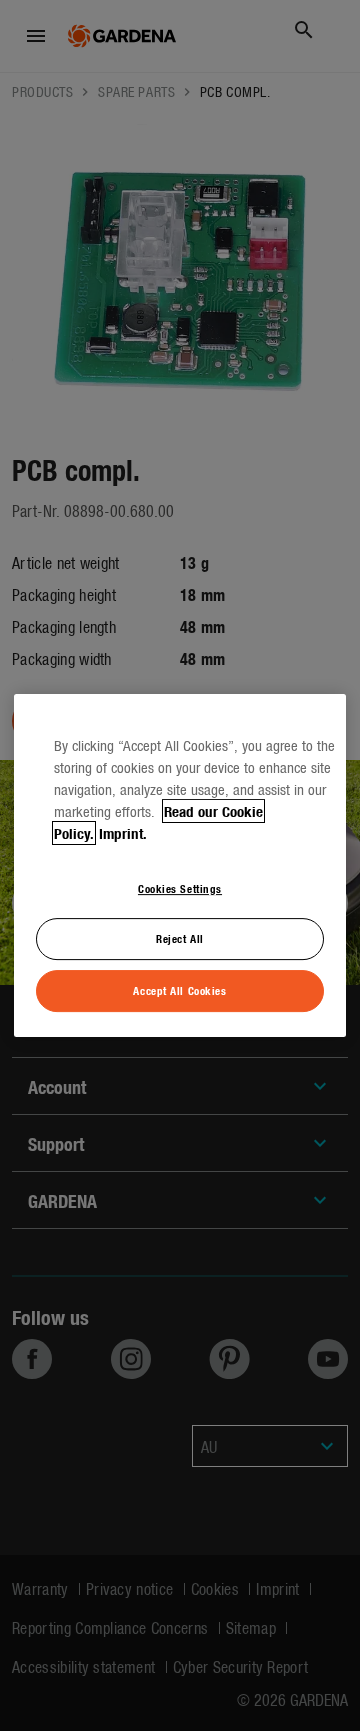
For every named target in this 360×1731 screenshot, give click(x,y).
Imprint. (123, 833)
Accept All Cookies (179, 990)
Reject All (180, 939)
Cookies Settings (180, 888)
